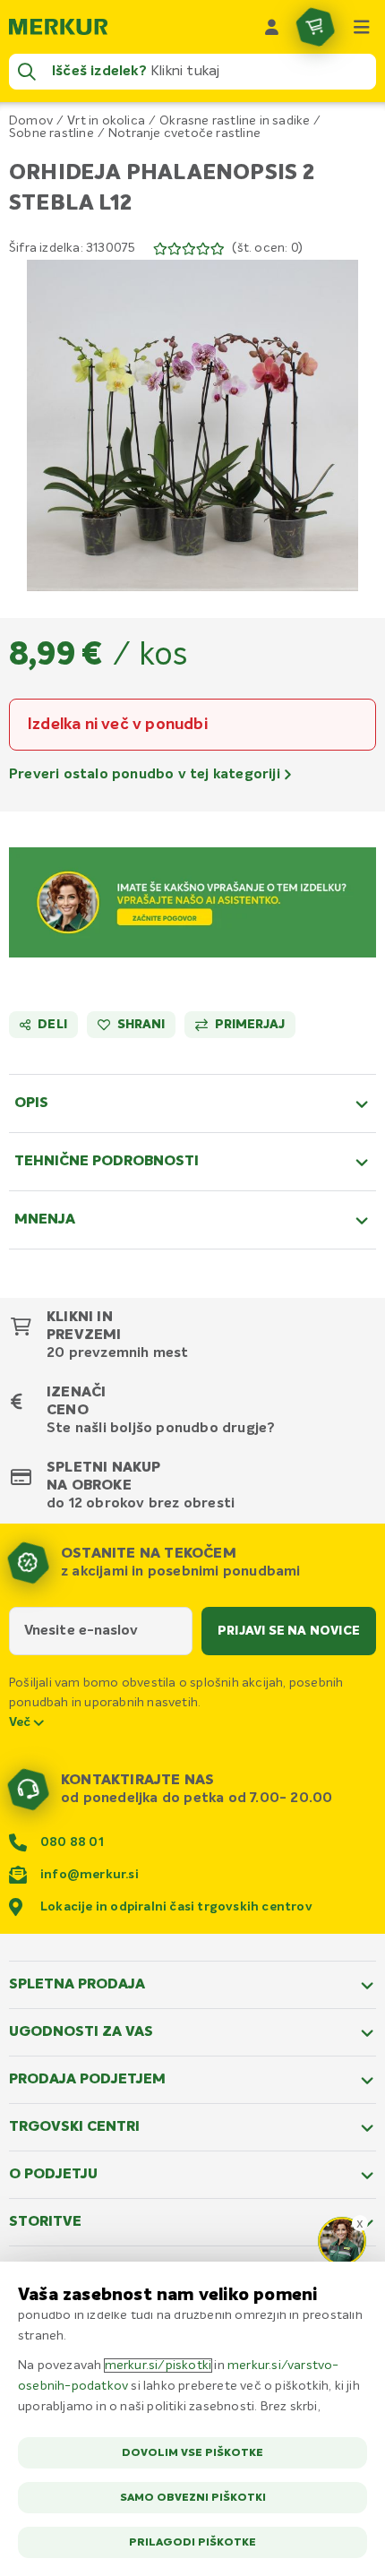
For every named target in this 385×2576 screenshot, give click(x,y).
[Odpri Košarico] (315, 27)
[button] (192, 425)
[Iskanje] (27, 72)
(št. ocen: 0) (267, 248)
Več (21, 1722)
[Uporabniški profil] (272, 27)
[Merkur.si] (58, 27)
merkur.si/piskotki (158, 2366)
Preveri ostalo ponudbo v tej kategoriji (146, 775)
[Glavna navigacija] (362, 27)
